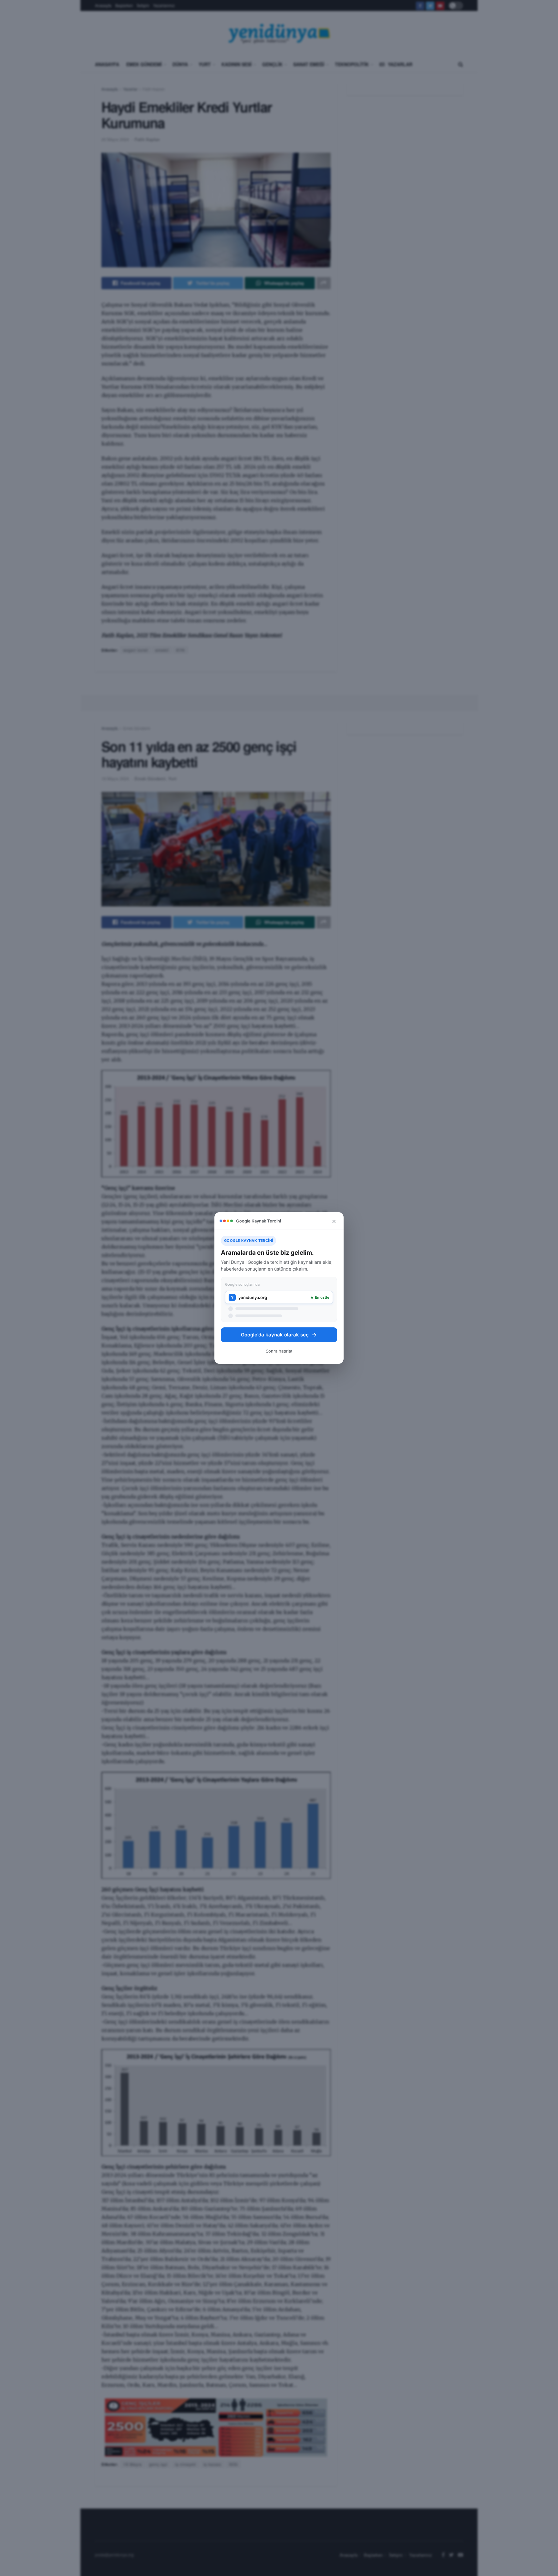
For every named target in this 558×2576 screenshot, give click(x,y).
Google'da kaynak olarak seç (275, 1335)
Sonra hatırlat (279, 1351)
